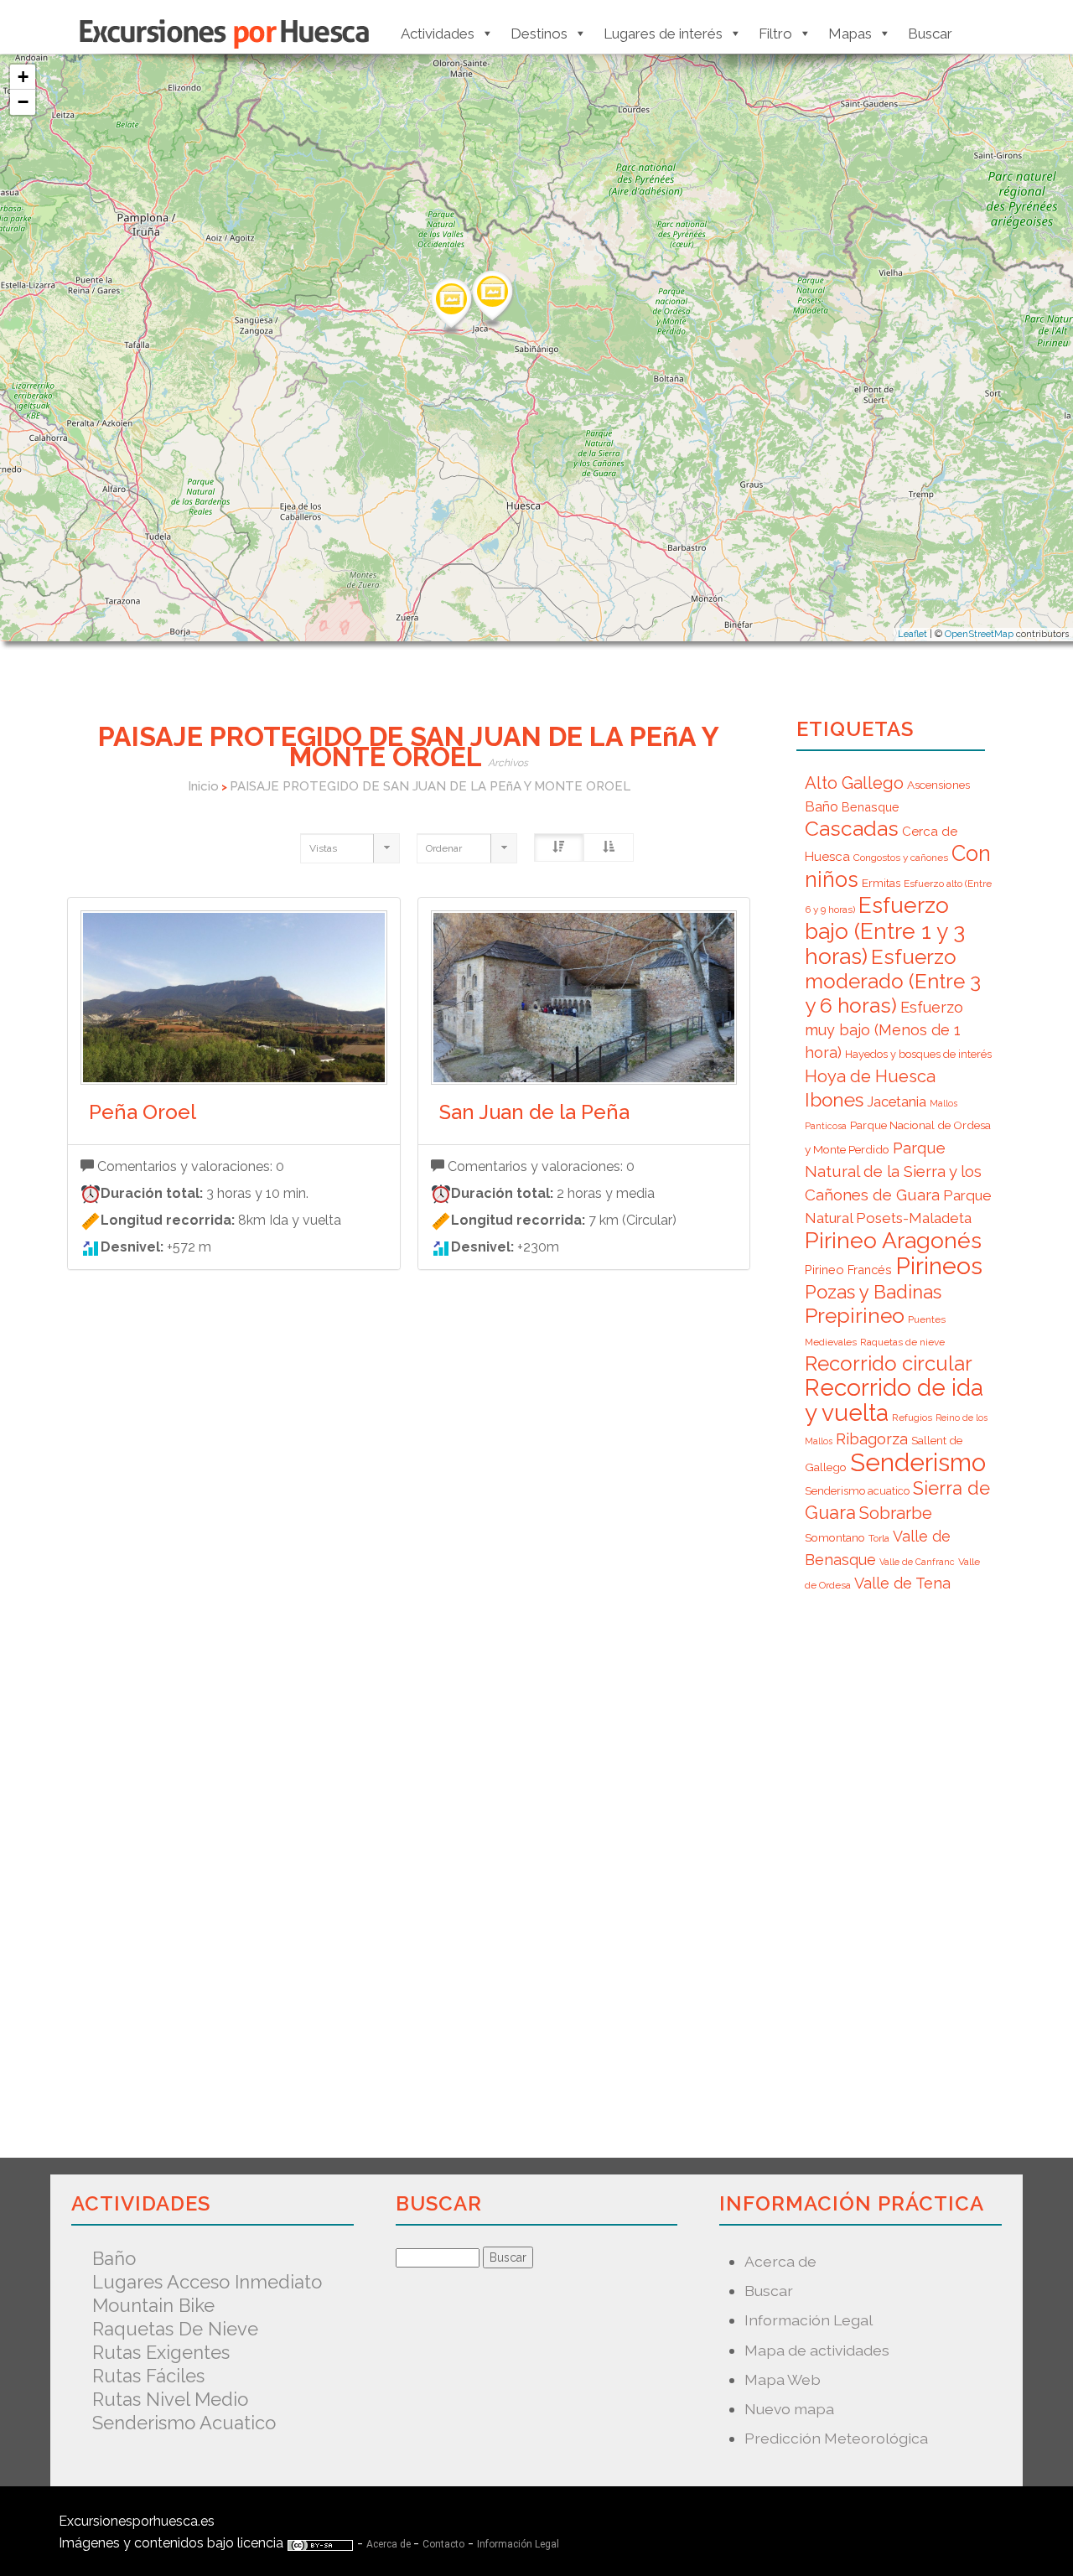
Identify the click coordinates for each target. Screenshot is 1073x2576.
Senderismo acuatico (857, 1491)
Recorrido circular (889, 1363)
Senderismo (918, 1462)
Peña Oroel (143, 1112)
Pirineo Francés (848, 1270)
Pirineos (939, 1266)
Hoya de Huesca (870, 1076)
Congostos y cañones (901, 858)
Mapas (850, 34)
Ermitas (881, 883)
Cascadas (852, 829)
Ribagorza (872, 1439)
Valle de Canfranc (917, 1562)
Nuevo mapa (789, 2409)
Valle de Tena (902, 1583)
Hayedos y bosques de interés (918, 1054)
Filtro (775, 34)
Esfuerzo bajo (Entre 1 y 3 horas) (885, 930)
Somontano (835, 1537)
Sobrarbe (896, 1513)
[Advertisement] (409, 1550)
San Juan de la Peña (534, 1112)
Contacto (443, 2544)
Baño (822, 806)
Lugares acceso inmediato (207, 2282)
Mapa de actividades (817, 2350)
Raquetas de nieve (902, 1342)
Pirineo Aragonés (893, 1240)
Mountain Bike (153, 2305)
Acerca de (780, 2261)
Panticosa (826, 1126)
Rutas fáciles (148, 2376)
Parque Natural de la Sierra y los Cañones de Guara (893, 1171)
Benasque (871, 807)
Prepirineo (855, 1316)
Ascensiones (938, 785)
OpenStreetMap (979, 634)
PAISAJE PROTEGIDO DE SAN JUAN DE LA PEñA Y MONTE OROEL (430, 786)
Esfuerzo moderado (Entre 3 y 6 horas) (893, 981)
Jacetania (897, 1101)
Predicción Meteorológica (836, 2438)
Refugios (912, 1418)
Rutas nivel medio (170, 2399)
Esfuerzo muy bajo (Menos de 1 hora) (884, 1030)
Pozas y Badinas (873, 1292)
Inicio (203, 786)
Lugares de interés (663, 34)
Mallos (943, 1103)
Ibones (834, 1100)
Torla (879, 1538)
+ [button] (23, 77)
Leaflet (912, 634)
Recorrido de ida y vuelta (894, 1400)
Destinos (539, 34)
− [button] (23, 102)
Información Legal (809, 2320)
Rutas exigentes (161, 2352)
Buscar (930, 34)
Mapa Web (783, 2379)
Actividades (438, 34)
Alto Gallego (854, 783)
